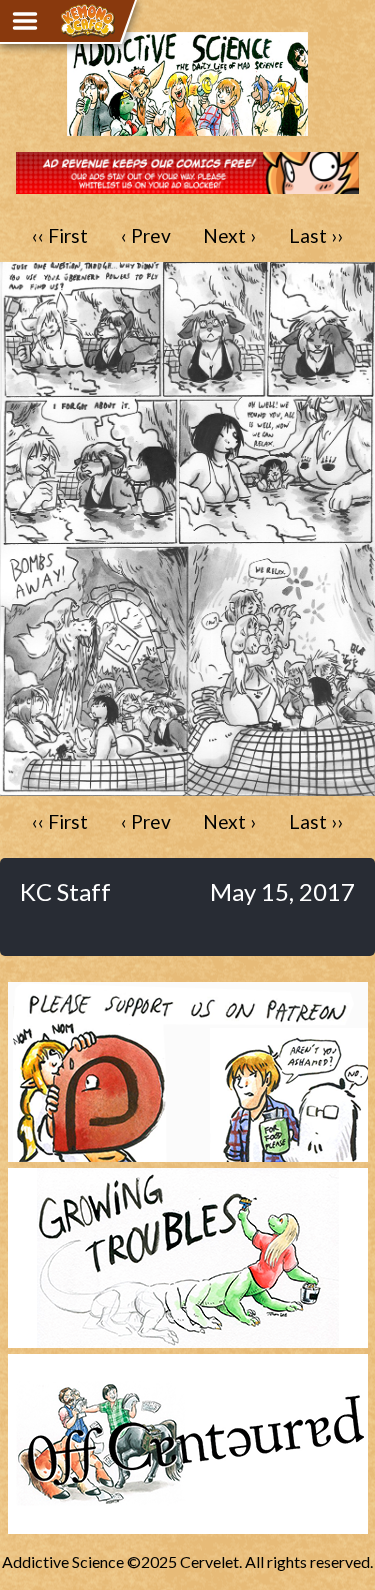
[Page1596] (187, 786)
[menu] (25, 21)
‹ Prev (146, 235)
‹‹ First (60, 235)
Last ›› (316, 235)
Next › (229, 235)
